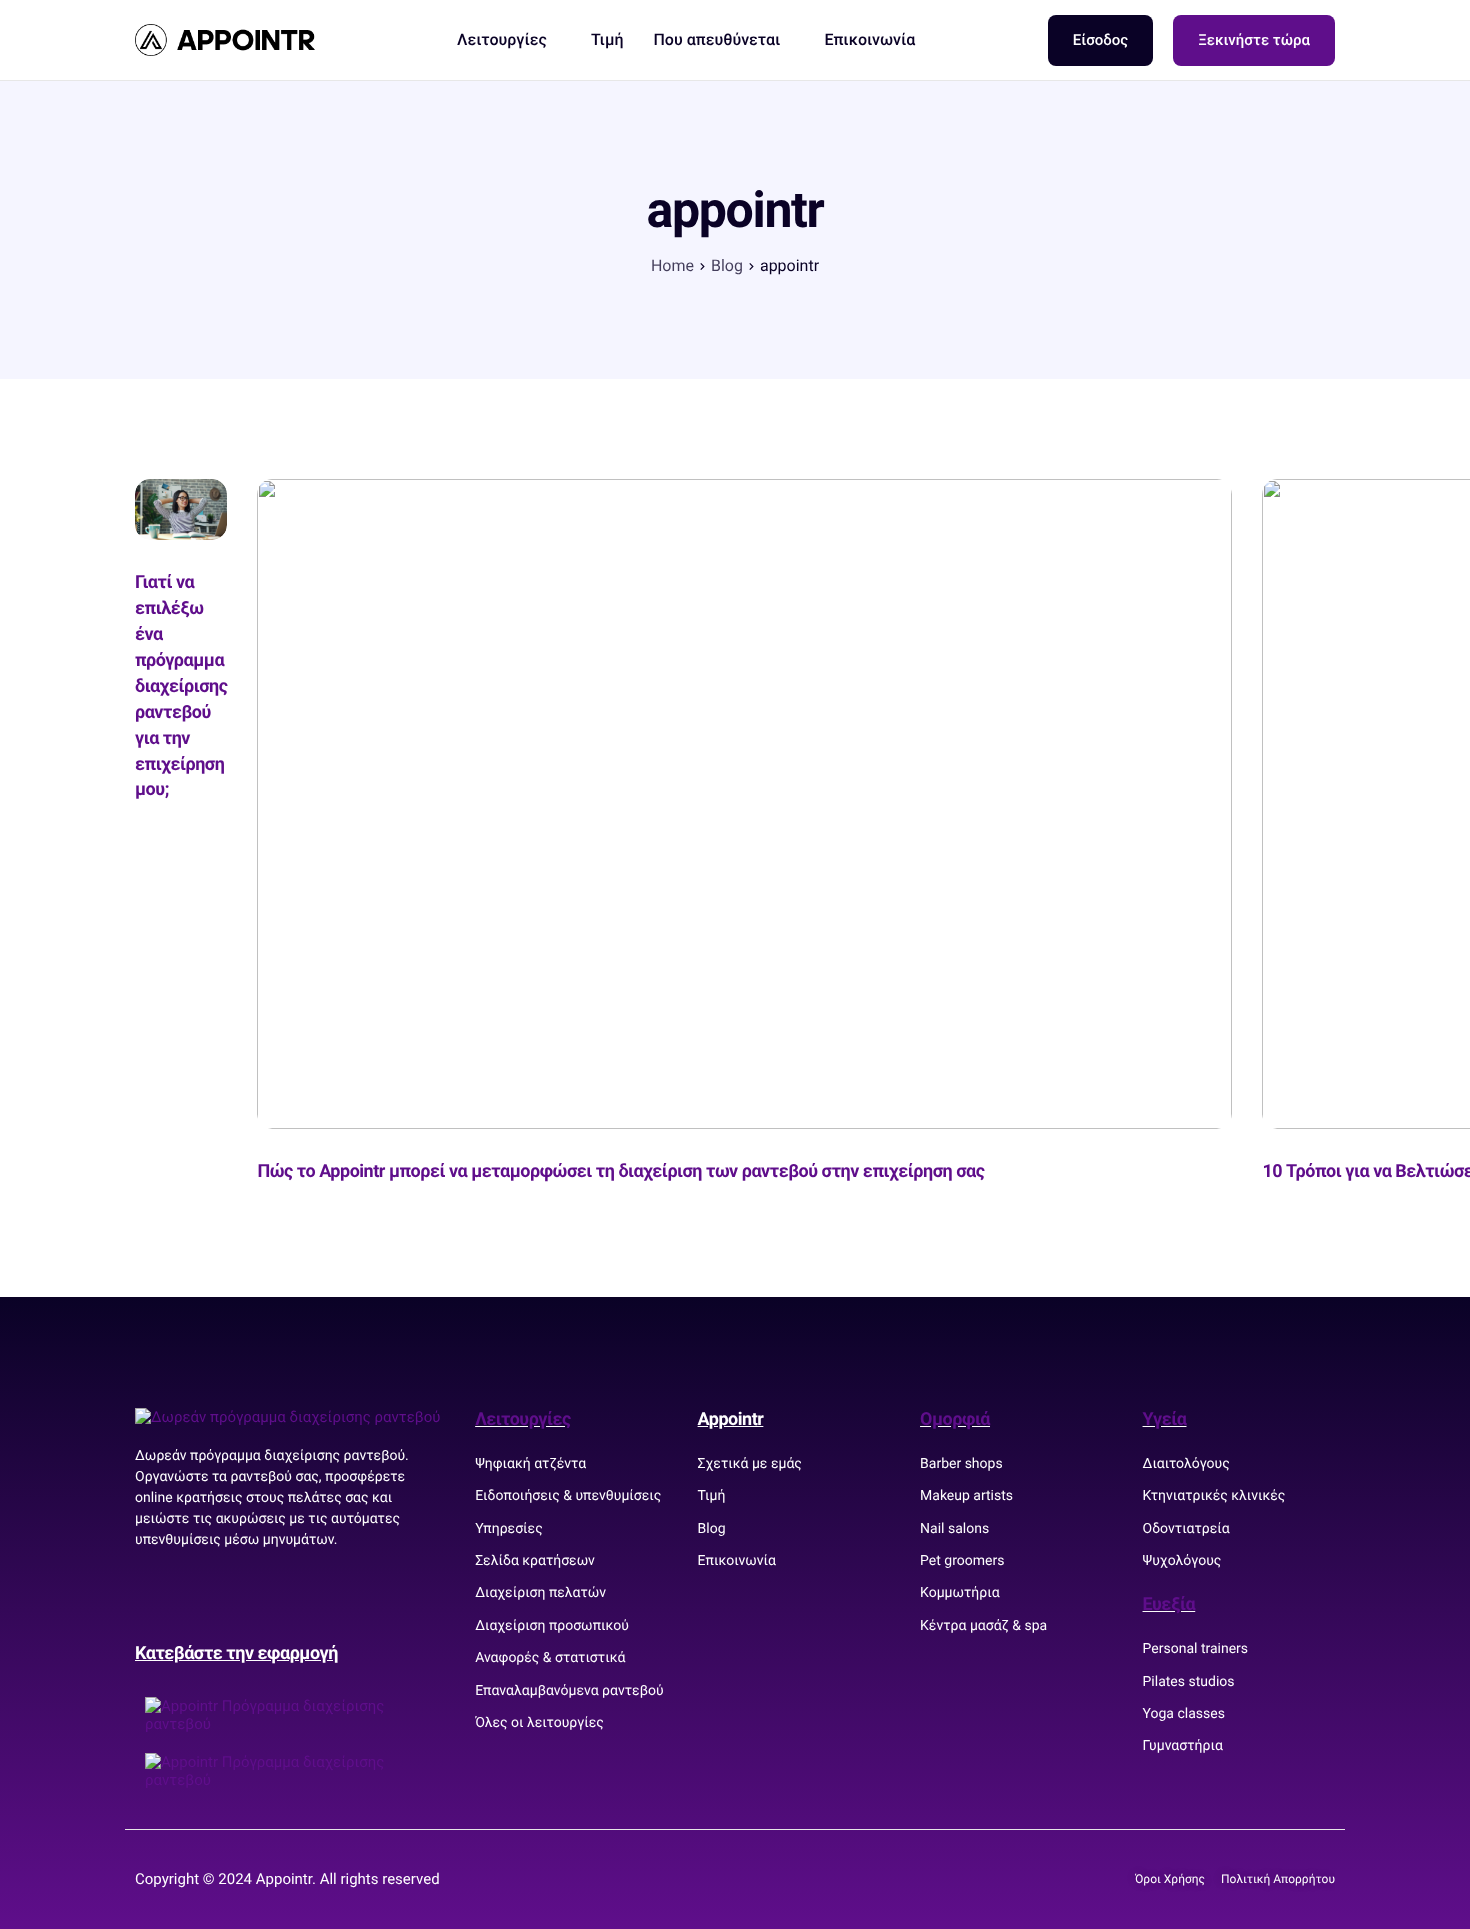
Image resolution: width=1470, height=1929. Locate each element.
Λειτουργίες (502, 40)
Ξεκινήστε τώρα (1254, 40)
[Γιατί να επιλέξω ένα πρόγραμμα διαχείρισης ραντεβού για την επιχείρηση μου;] (181, 508)
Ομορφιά (955, 1419)
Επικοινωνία (869, 40)
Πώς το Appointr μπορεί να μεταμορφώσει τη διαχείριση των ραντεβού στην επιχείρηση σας (620, 1171)
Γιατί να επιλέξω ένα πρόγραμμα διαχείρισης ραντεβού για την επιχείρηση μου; (181, 686)
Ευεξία (1169, 1604)
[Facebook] (160, 1596)
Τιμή (607, 40)
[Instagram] (220, 1596)
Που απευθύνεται (716, 40)
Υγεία (1165, 1419)
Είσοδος (1101, 40)
